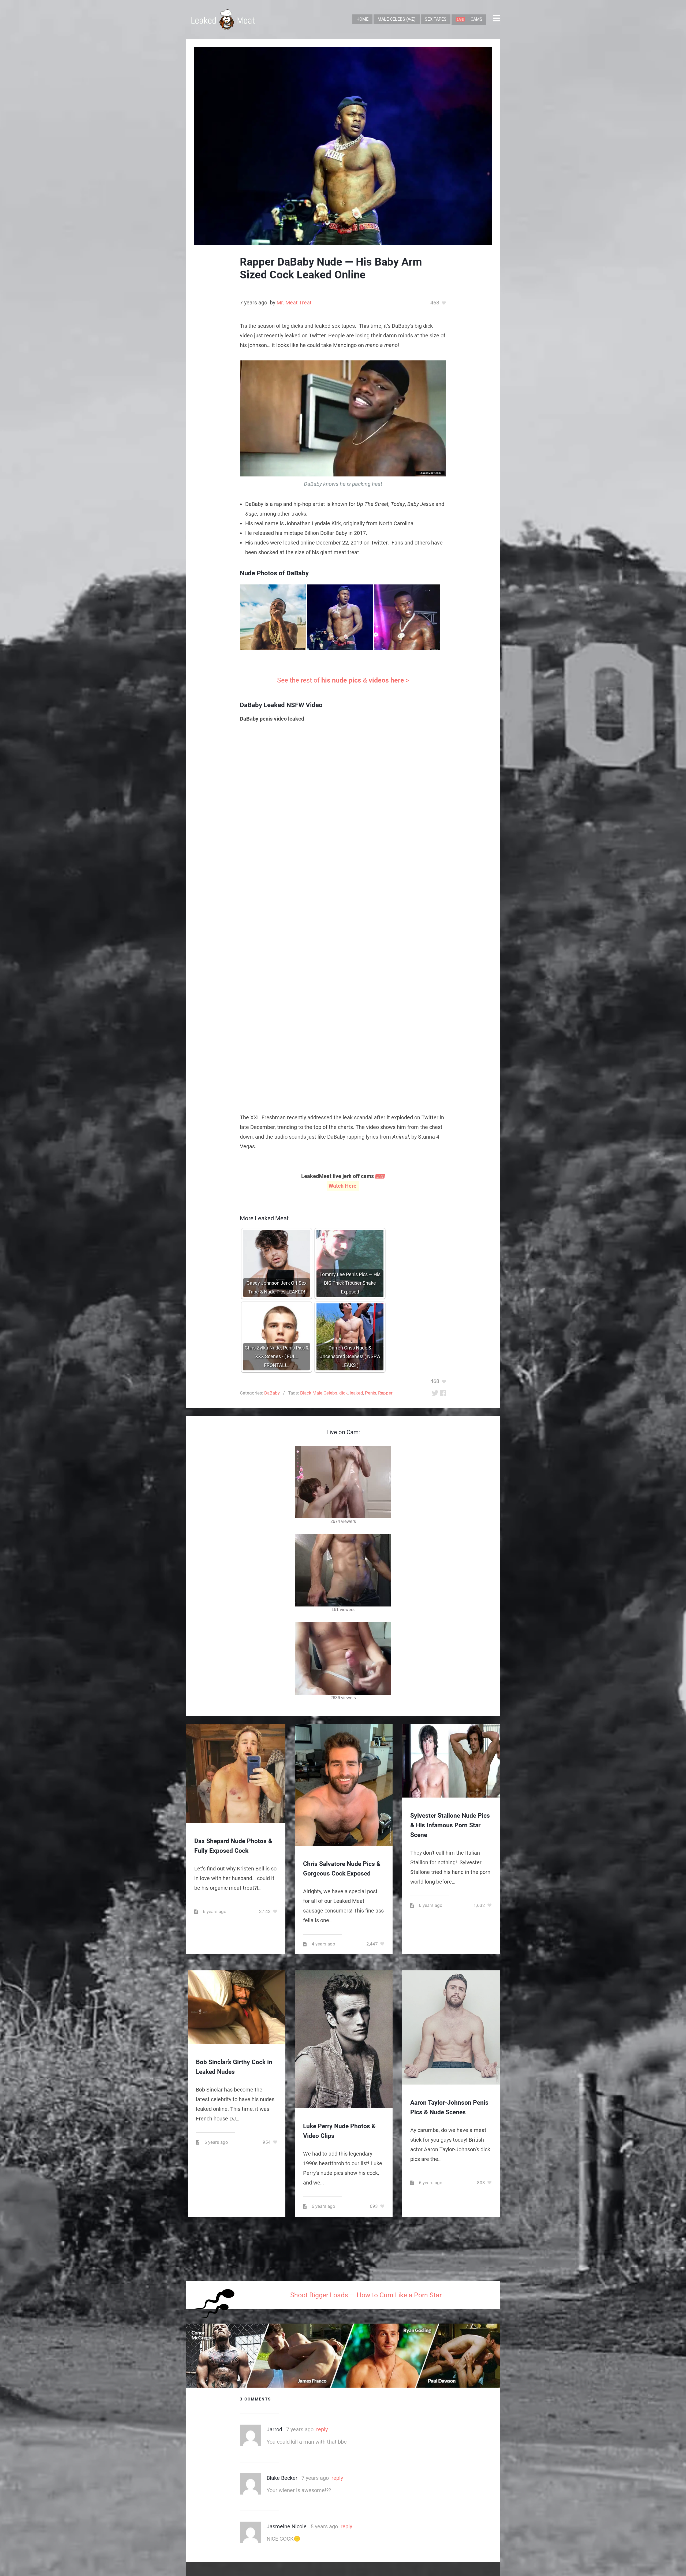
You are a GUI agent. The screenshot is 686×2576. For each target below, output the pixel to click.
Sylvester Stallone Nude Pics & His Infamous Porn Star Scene (450, 1825)
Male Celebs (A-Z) (397, 19)
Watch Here (343, 1186)
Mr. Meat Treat (294, 303)
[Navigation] (496, 19)
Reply (322, 2429)
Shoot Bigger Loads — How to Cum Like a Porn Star (366, 2295)
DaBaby (272, 1393)
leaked (356, 1393)
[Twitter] (435, 1393)
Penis (371, 1393)
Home (362, 19)
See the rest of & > (343, 680)
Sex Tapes (436, 19)
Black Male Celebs (319, 1393)
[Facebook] (443, 1393)
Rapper (385, 1393)
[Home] (223, 19)
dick (344, 1393)
